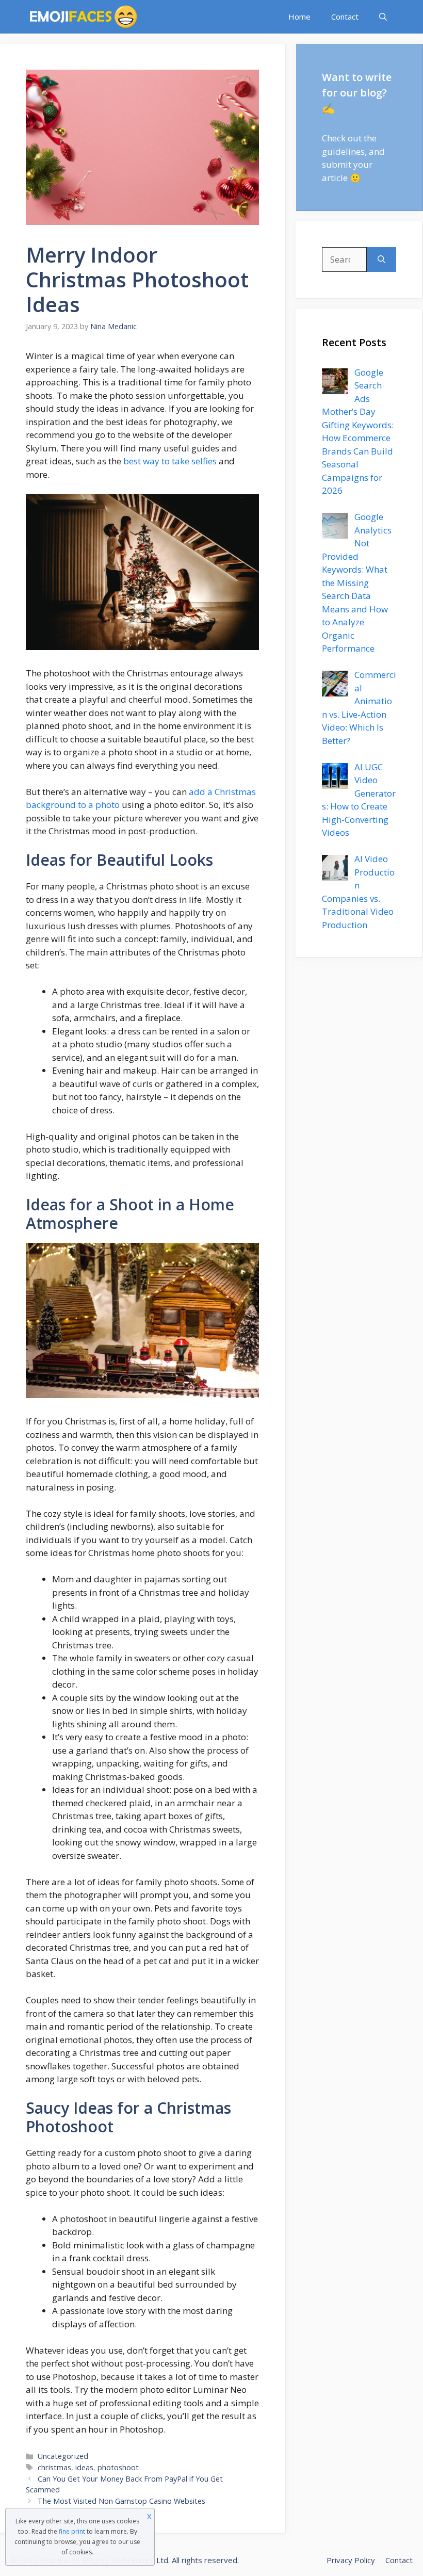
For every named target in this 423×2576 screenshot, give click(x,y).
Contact (345, 17)
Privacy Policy (351, 2560)
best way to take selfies (170, 461)
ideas (84, 2467)
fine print (72, 2531)
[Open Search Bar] (383, 17)
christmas (54, 2467)
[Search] (381, 260)
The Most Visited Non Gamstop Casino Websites (121, 2501)
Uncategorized (63, 2456)
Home (299, 17)
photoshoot (118, 2467)
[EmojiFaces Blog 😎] (83, 17)
